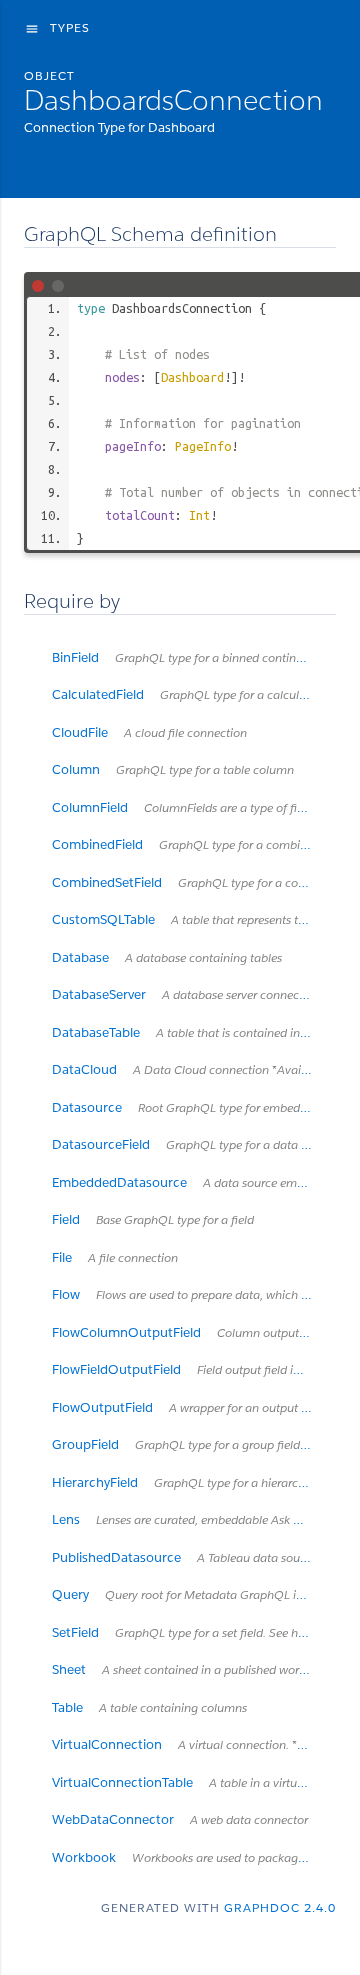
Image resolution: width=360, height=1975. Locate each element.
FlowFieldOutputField (194, 1369)
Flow (194, 1294)
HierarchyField (194, 1482)
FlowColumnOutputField (194, 1332)
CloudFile (149, 732)
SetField (194, 1632)
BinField (194, 657)
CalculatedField (194, 694)
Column (173, 769)
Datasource (194, 1107)
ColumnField (194, 807)
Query (194, 1594)
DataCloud (194, 1069)
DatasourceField (194, 1144)
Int (199, 515)
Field (153, 1219)
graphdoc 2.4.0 (280, 1907)
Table (149, 1707)
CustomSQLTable (194, 919)
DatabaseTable (194, 1032)
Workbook (194, 1857)
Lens (194, 1519)
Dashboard (192, 377)
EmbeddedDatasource (194, 1182)
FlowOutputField (194, 1407)
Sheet (193, 1669)
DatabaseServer (186, 994)
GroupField (194, 1444)
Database (167, 957)
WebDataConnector (180, 1819)
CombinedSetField (194, 882)
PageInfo (203, 446)
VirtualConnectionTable (194, 1782)
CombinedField (194, 844)
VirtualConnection (194, 1744)
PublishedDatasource (194, 1557)
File (115, 1257)
